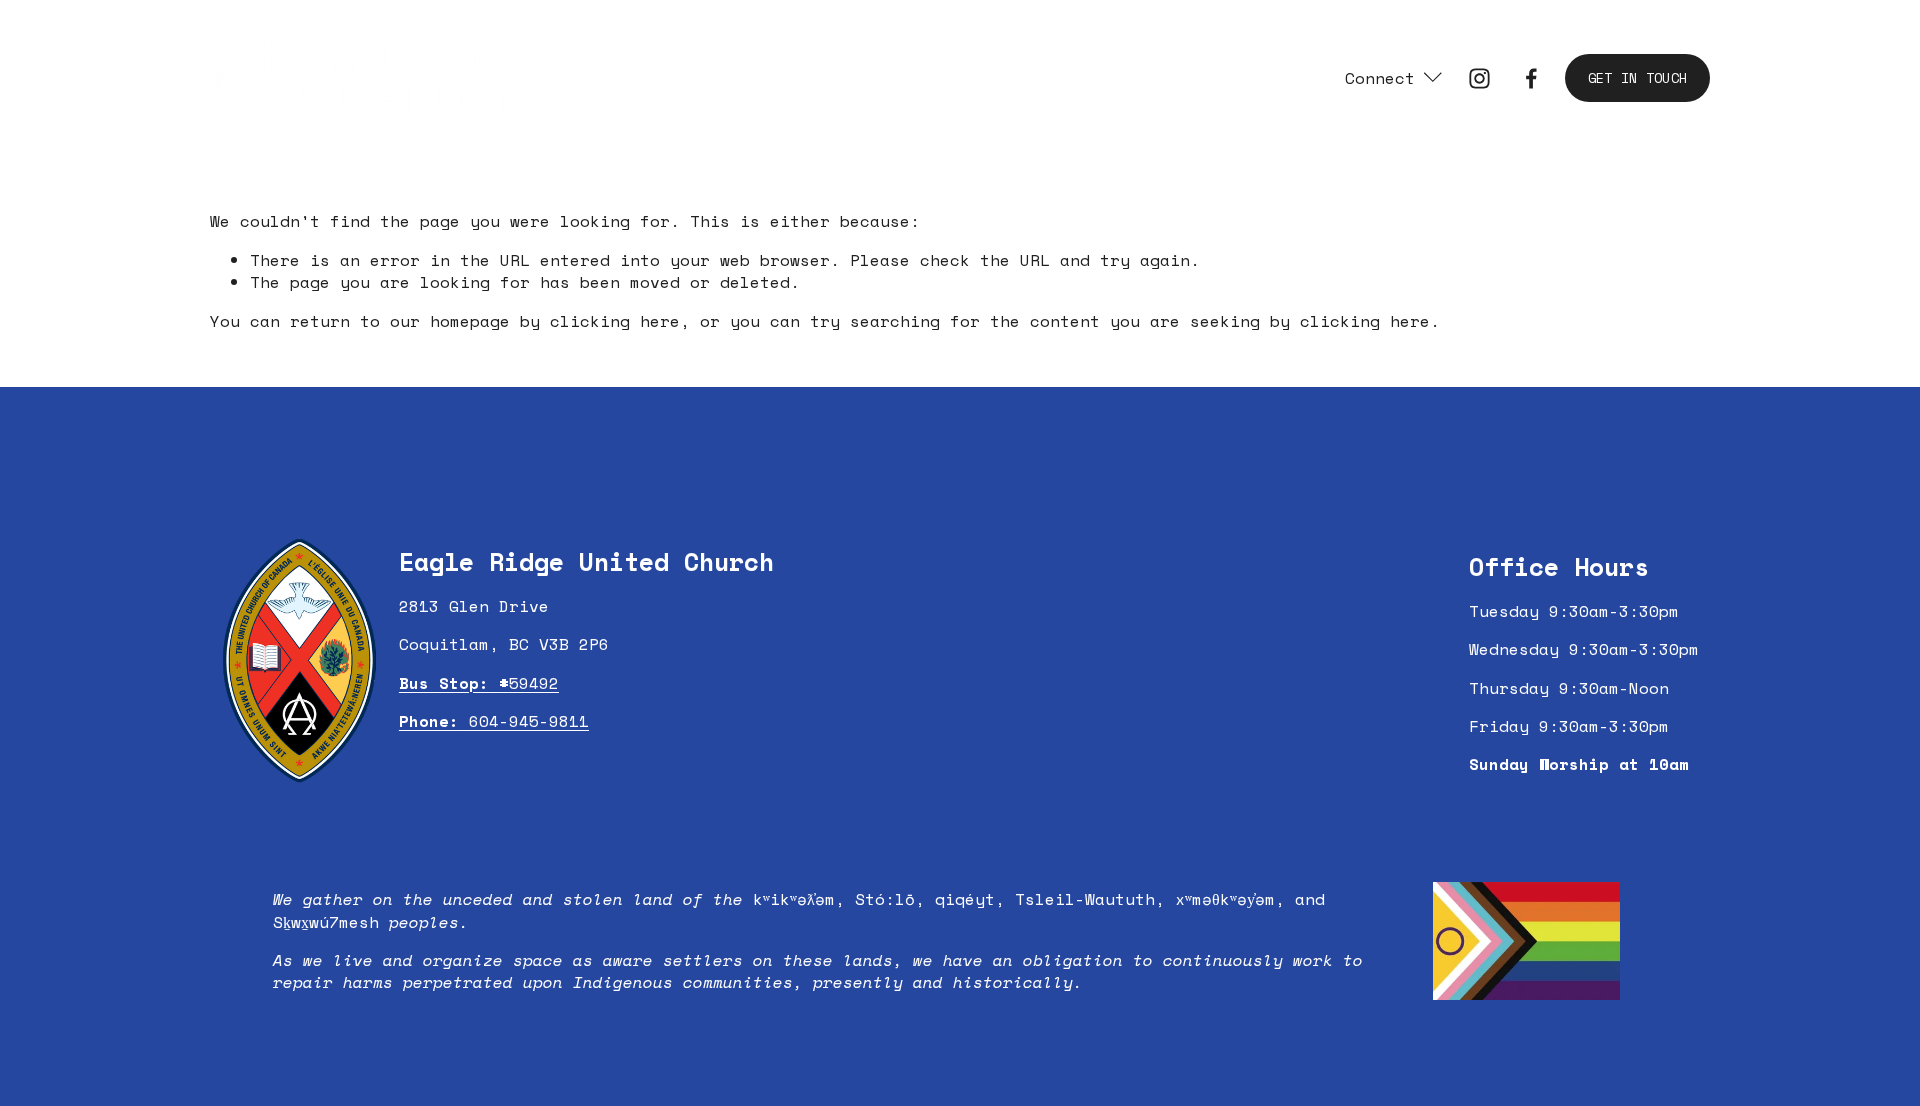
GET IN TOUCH (1637, 78)
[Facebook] (1531, 78)
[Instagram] (1479, 78)
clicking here (615, 321)
